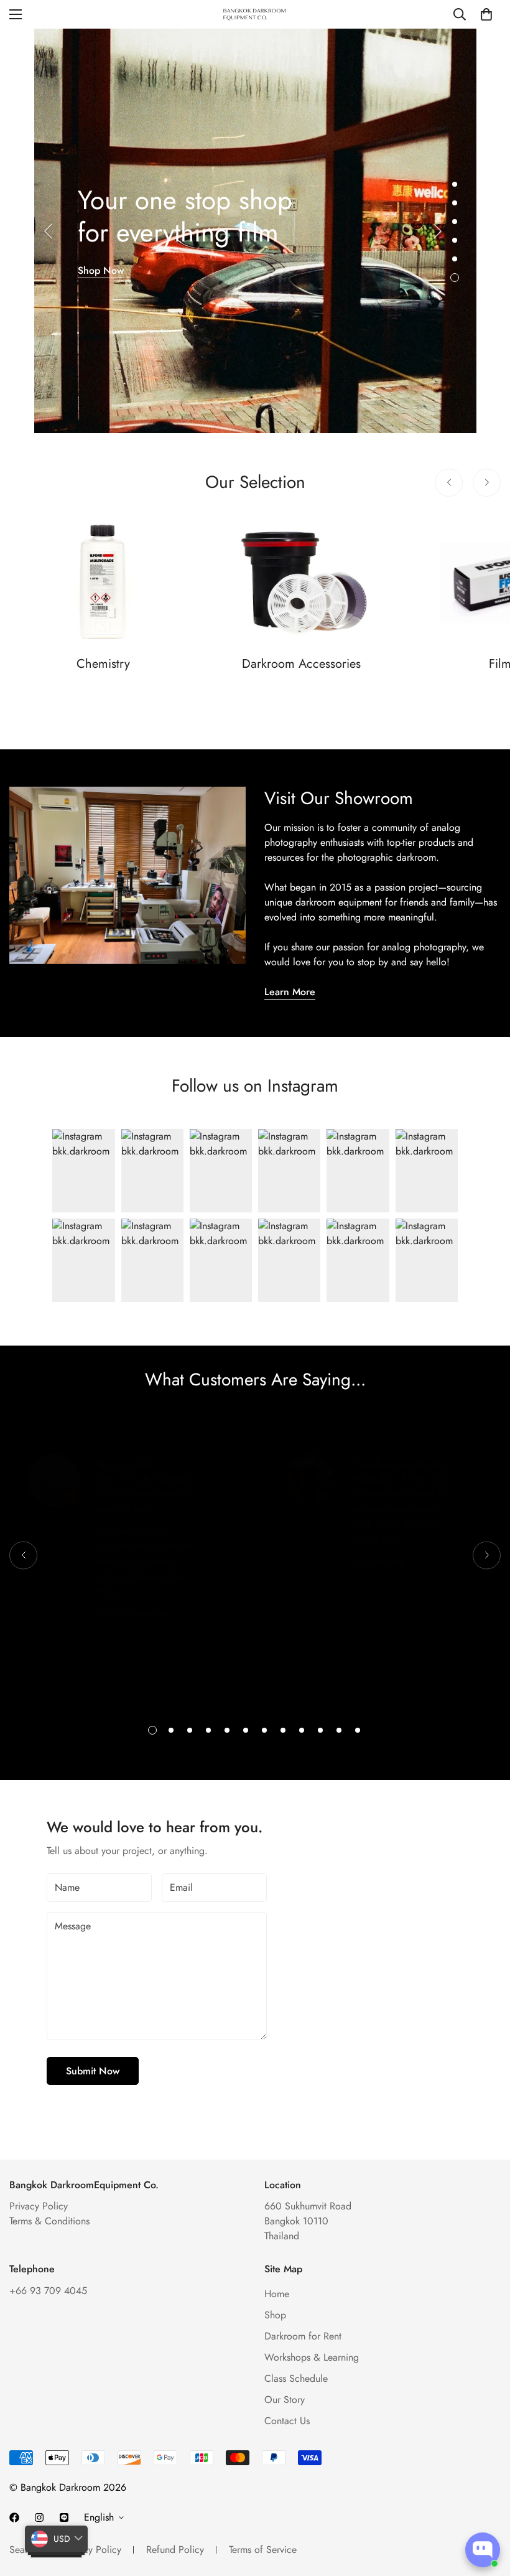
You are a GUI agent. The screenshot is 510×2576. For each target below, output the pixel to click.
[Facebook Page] (14, 2517)
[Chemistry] (104, 582)
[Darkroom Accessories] (302, 582)
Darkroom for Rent (303, 2336)
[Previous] (48, 231)
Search (24, 2550)
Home (277, 2294)
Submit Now (93, 2071)
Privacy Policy (39, 2206)
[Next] (438, 231)
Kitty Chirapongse (132, 1613)
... (115, 1590)
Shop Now (101, 270)
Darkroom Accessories (301, 664)
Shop (275, 2315)
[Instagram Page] (39, 2517)
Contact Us (287, 2421)
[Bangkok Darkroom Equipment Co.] (255, 14)
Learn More (290, 992)
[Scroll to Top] (486, 2508)
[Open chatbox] (483, 2550)
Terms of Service (263, 2550)
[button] (486, 14)
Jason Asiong (377, 1561)
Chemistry (103, 664)
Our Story (285, 2400)
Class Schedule (296, 2378)
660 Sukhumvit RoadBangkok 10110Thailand (308, 2221)
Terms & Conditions (49, 2221)
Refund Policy (175, 2550)
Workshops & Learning (312, 2357)
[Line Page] (64, 2517)
